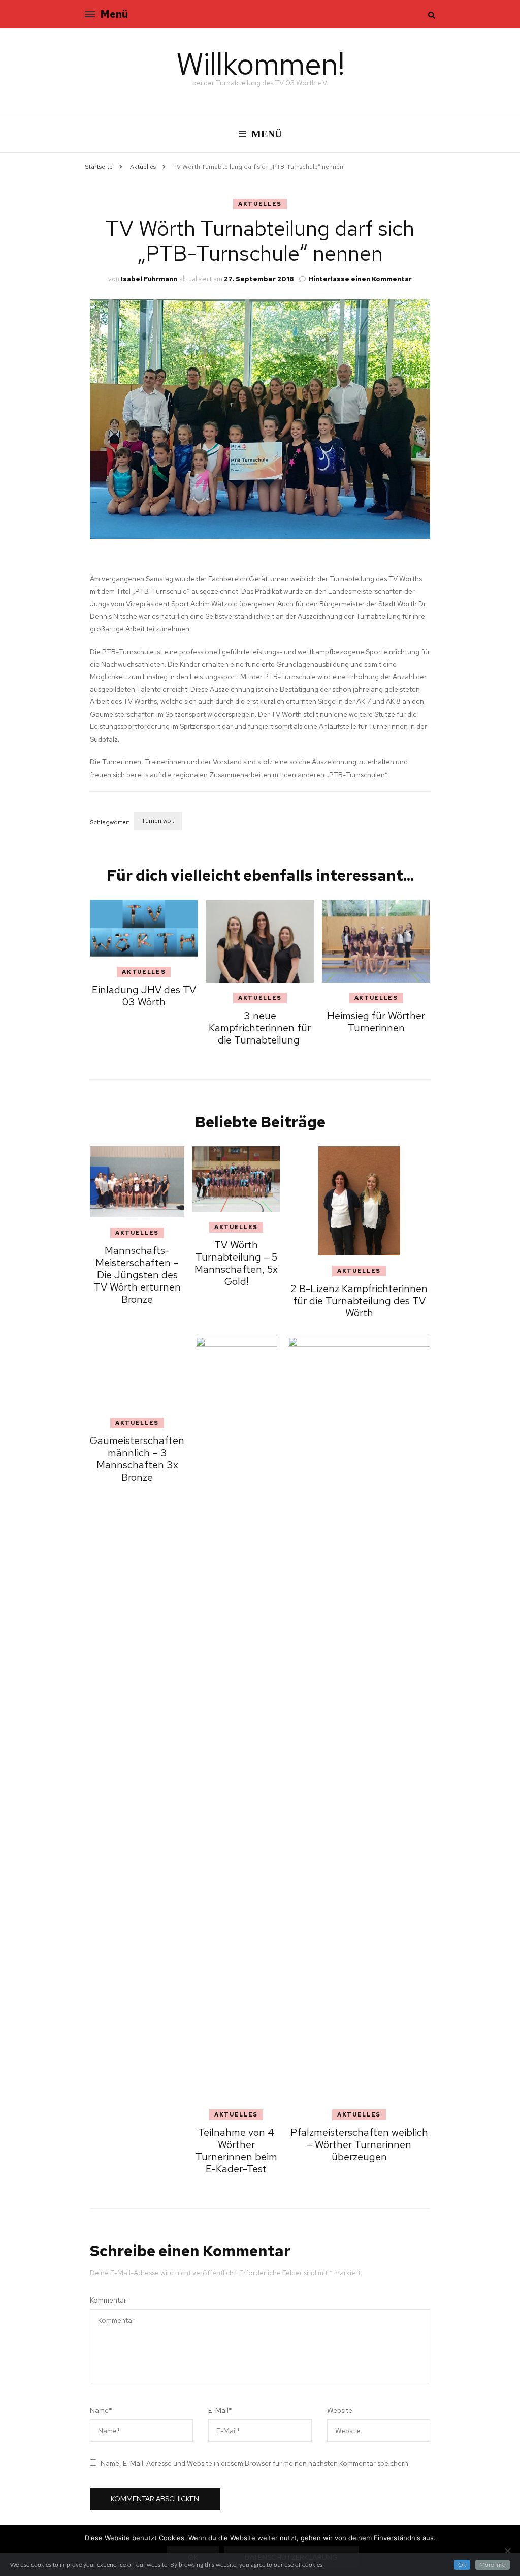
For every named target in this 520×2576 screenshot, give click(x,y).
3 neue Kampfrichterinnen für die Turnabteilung (260, 1028)
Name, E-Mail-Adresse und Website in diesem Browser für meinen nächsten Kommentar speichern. (255, 2463)
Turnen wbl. (158, 821)
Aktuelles (260, 204)
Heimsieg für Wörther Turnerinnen (376, 1022)
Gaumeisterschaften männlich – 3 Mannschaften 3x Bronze (161, 2138)
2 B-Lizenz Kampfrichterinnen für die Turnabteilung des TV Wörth (401, 1301)
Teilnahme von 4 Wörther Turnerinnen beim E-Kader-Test (281, 2151)
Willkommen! (260, 64)
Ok (462, 2565)
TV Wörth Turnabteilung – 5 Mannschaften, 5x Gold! (281, 1259)
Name (101, 2410)
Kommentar (108, 2300)
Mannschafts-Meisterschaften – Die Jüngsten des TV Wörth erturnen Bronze (161, 1298)
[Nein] (507, 2551)
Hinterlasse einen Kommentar (360, 279)
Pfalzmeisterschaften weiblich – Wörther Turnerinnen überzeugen (401, 2144)
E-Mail (220, 2410)
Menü (114, 14)
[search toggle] (432, 15)
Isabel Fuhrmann (149, 279)
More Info (493, 2565)
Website (340, 2410)
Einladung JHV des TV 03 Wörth (144, 996)
